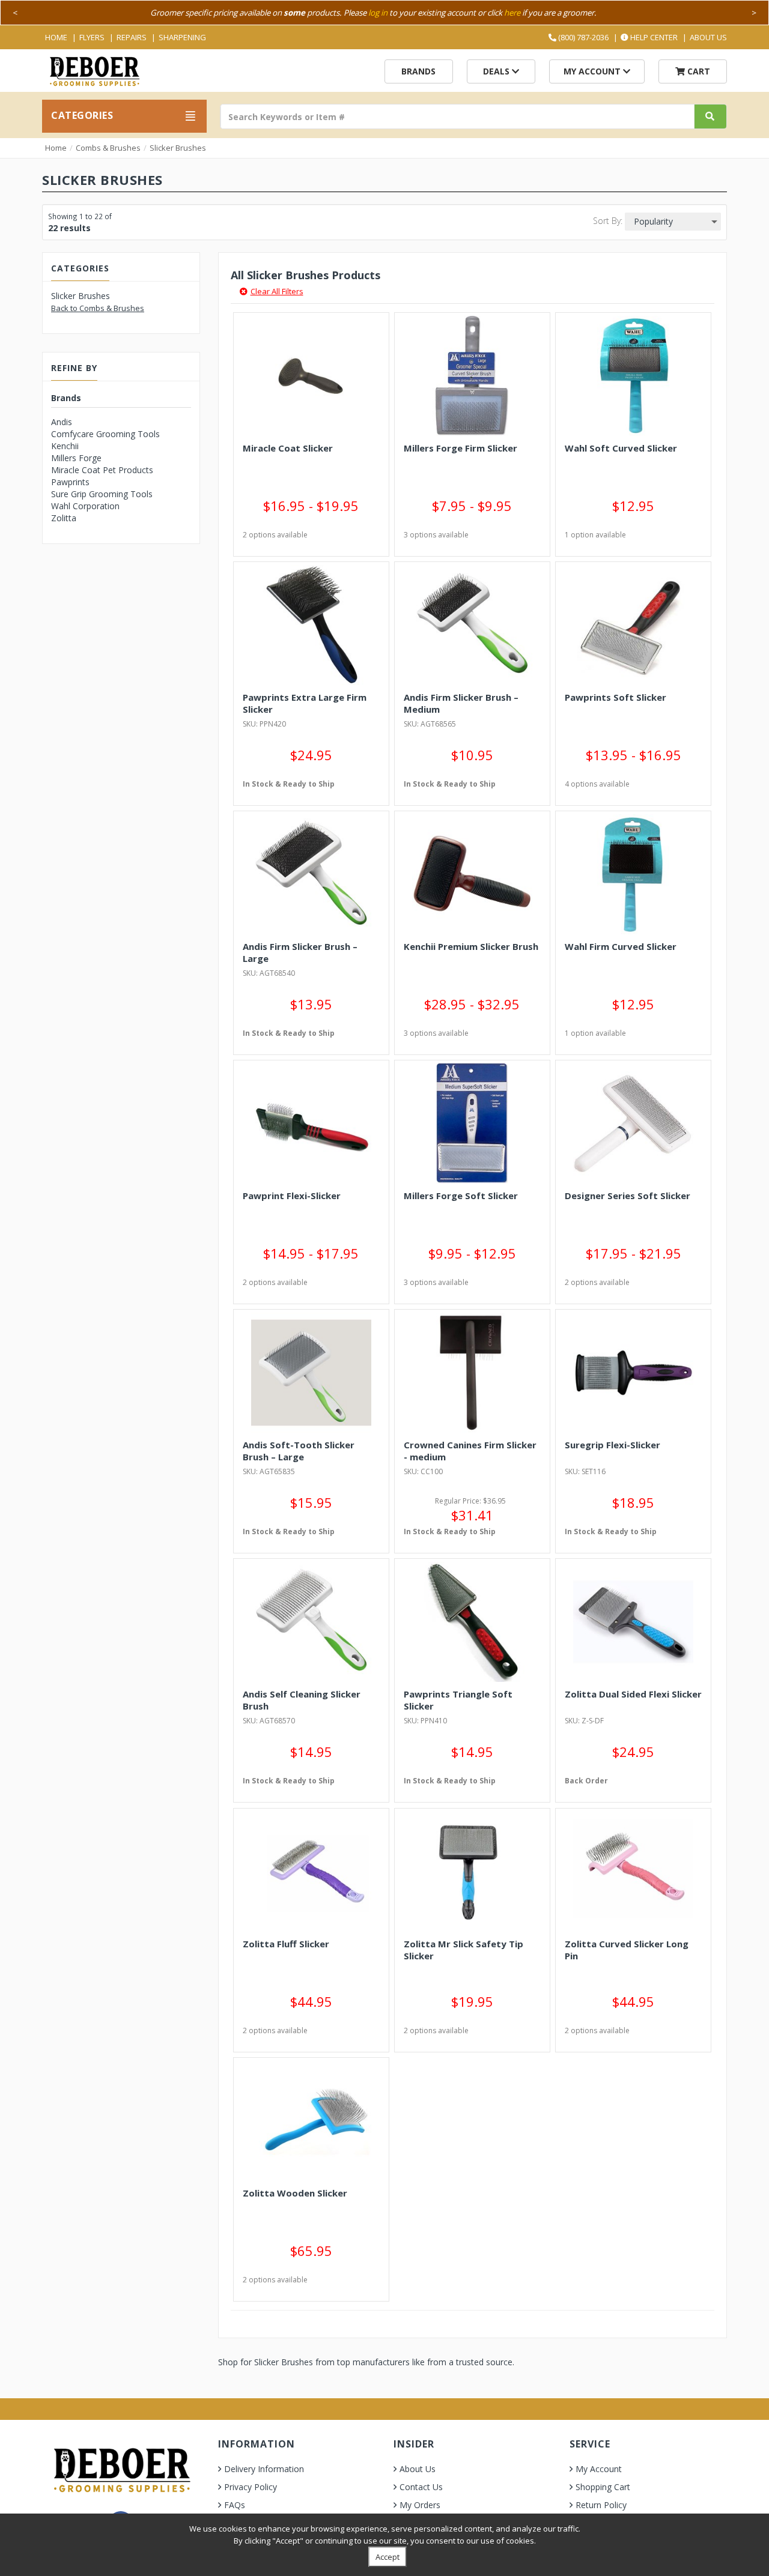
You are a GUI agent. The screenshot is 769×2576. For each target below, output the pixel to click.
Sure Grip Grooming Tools (102, 494)
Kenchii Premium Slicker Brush (471, 946)
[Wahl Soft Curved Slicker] (633, 376)
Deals (497, 71)
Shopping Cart (603, 2487)
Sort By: (608, 221)
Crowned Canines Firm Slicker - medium (470, 1451)
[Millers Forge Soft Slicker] (472, 1123)
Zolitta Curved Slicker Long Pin (627, 1950)
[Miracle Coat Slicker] (311, 376)
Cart (698, 71)
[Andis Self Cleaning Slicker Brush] (311, 1622)
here (512, 13)
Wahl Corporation (85, 506)
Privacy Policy (251, 2487)
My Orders (420, 2505)
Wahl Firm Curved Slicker (621, 946)
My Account (593, 71)
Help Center (653, 37)
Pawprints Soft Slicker (616, 697)
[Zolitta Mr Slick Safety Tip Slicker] (472, 1872)
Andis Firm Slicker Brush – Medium (461, 703)
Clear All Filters (277, 291)
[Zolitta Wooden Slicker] (311, 2121)
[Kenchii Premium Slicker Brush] (472, 874)
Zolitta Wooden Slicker (295, 2193)
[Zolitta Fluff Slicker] (311, 1872)
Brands (418, 71)
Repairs (132, 37)
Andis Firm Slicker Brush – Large (300, 952)
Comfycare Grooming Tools (105, 434)
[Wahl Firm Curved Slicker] (633, 874)
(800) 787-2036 (582, 37)
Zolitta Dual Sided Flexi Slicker (633, 1694)
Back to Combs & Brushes (98, 308)
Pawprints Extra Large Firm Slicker (305, 703)
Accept (388, 2557)
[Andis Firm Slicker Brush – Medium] (472, 625)
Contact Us (421, 2487)
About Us (708, 37)
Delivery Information (264, 2469)
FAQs (235, 2505)
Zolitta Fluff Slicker (286, 1944)
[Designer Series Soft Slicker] (633, 1123)
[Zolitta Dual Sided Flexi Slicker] (633, 1622)
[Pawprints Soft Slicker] (633, 625)
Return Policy (601, 2505)
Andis (62, 422)
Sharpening (182, 37)
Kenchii (65, 446)
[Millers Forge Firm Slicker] (472, 376)
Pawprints (70, 482)
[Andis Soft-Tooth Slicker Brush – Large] (311, 1373)
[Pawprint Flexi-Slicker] (311, 1123)
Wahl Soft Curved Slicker (621, 448)
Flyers (92, 37)
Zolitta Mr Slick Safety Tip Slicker (464, 1950)
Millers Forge (76, 458)
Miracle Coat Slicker (288, 448)
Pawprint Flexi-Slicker (292, 1196)
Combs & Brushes (108, 148)
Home (56, 37)
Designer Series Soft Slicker (628, 1196)
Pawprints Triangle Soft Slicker (458, 1700)
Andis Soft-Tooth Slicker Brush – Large (299, 1451)
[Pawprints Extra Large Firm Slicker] (311, 625)
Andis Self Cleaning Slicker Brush (302, 1700)
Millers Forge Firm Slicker (460, 448)
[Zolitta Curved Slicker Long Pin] (633, 1872)
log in (378, 13)
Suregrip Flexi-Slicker (612, 1445)
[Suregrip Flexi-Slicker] (633, 1373)
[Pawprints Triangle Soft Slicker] (472, 1622)
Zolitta (64, 518)
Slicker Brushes (178, 148)
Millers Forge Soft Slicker (461, 1196)
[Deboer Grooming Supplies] (94, 70)
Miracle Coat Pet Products (102, 470)
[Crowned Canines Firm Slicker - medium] (472, 1373)
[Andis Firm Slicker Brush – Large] (311, 874)
